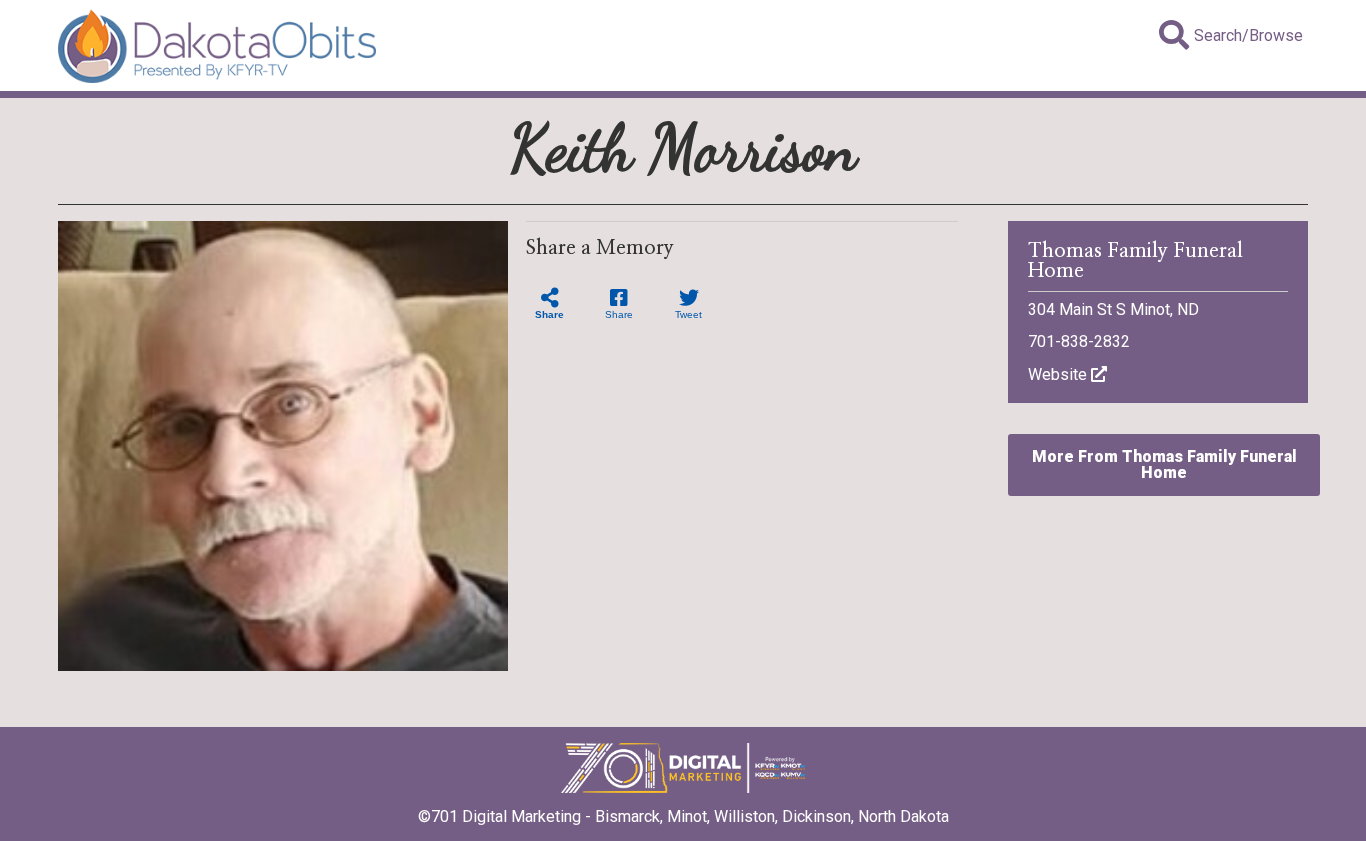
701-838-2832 (1079, 341)
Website (1059, 374)
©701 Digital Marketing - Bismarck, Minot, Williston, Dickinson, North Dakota (683, 816)
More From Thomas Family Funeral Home (1164, 464)
